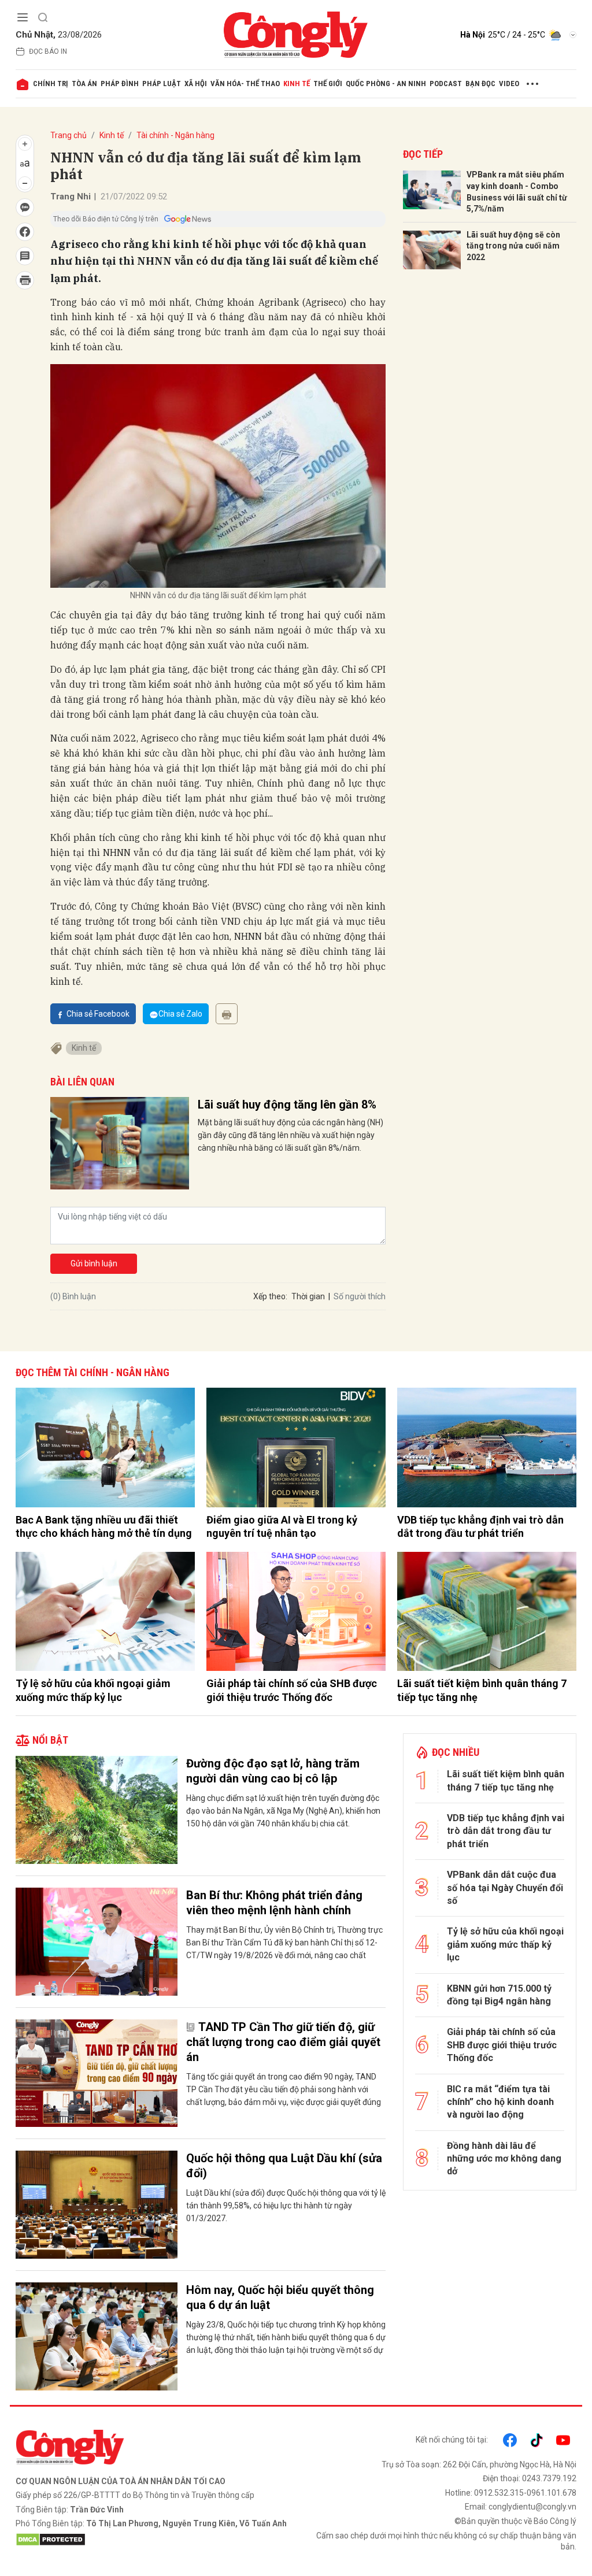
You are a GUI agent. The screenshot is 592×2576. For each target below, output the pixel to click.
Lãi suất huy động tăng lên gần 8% (287, 1104)
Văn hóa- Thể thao (245, 84)
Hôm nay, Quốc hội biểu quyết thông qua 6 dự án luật (280, 2297)
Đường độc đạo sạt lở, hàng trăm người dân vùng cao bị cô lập (273, 1771)
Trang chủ (69, 135)
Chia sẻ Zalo (180, 1014)
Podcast (446, 84)
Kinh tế (297, 84)
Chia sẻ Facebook (98, 1014)
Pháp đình (120, 84)
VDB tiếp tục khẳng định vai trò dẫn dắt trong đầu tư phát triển (480, 1526)
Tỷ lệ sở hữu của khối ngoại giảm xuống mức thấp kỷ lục (93, 1690)
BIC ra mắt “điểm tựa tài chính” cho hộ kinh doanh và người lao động (500, 2102)
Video (509, 84)
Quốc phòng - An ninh (386, 84)
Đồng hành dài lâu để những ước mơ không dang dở (504, 2159)
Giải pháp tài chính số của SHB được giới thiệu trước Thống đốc (292, 1690)
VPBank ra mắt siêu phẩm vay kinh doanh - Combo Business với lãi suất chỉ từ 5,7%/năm (517, 192)
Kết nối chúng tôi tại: (452, 2440)
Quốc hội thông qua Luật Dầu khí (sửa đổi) (284, 2166)
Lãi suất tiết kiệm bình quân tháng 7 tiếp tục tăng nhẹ (482, 1690)
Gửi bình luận (94, 1263)
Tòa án (84, 84)
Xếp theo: (270, 1296)
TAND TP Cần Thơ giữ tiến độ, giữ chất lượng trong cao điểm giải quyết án (283, 2042)
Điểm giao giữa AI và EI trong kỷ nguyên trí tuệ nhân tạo (282, 1526)
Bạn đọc (480, 84)
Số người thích (360, 1296)
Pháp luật (162, 84)
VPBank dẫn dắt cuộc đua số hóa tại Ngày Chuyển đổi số (505, 1888)
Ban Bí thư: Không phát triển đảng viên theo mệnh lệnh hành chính (274, 1903)
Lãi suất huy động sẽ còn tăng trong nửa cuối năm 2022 (513, 246)
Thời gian (308, 1296)
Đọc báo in (48, 51)
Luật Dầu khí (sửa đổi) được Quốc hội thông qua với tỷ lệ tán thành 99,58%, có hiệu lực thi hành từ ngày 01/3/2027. (286, 2206)
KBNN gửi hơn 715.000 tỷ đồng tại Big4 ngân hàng (499, 1995)
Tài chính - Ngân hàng (175, 135)
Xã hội (196, 84)
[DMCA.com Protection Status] (153, 2540)
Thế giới (328, 84)
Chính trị (51, 84)
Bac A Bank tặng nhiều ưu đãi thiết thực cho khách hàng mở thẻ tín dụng (104, 1526)
